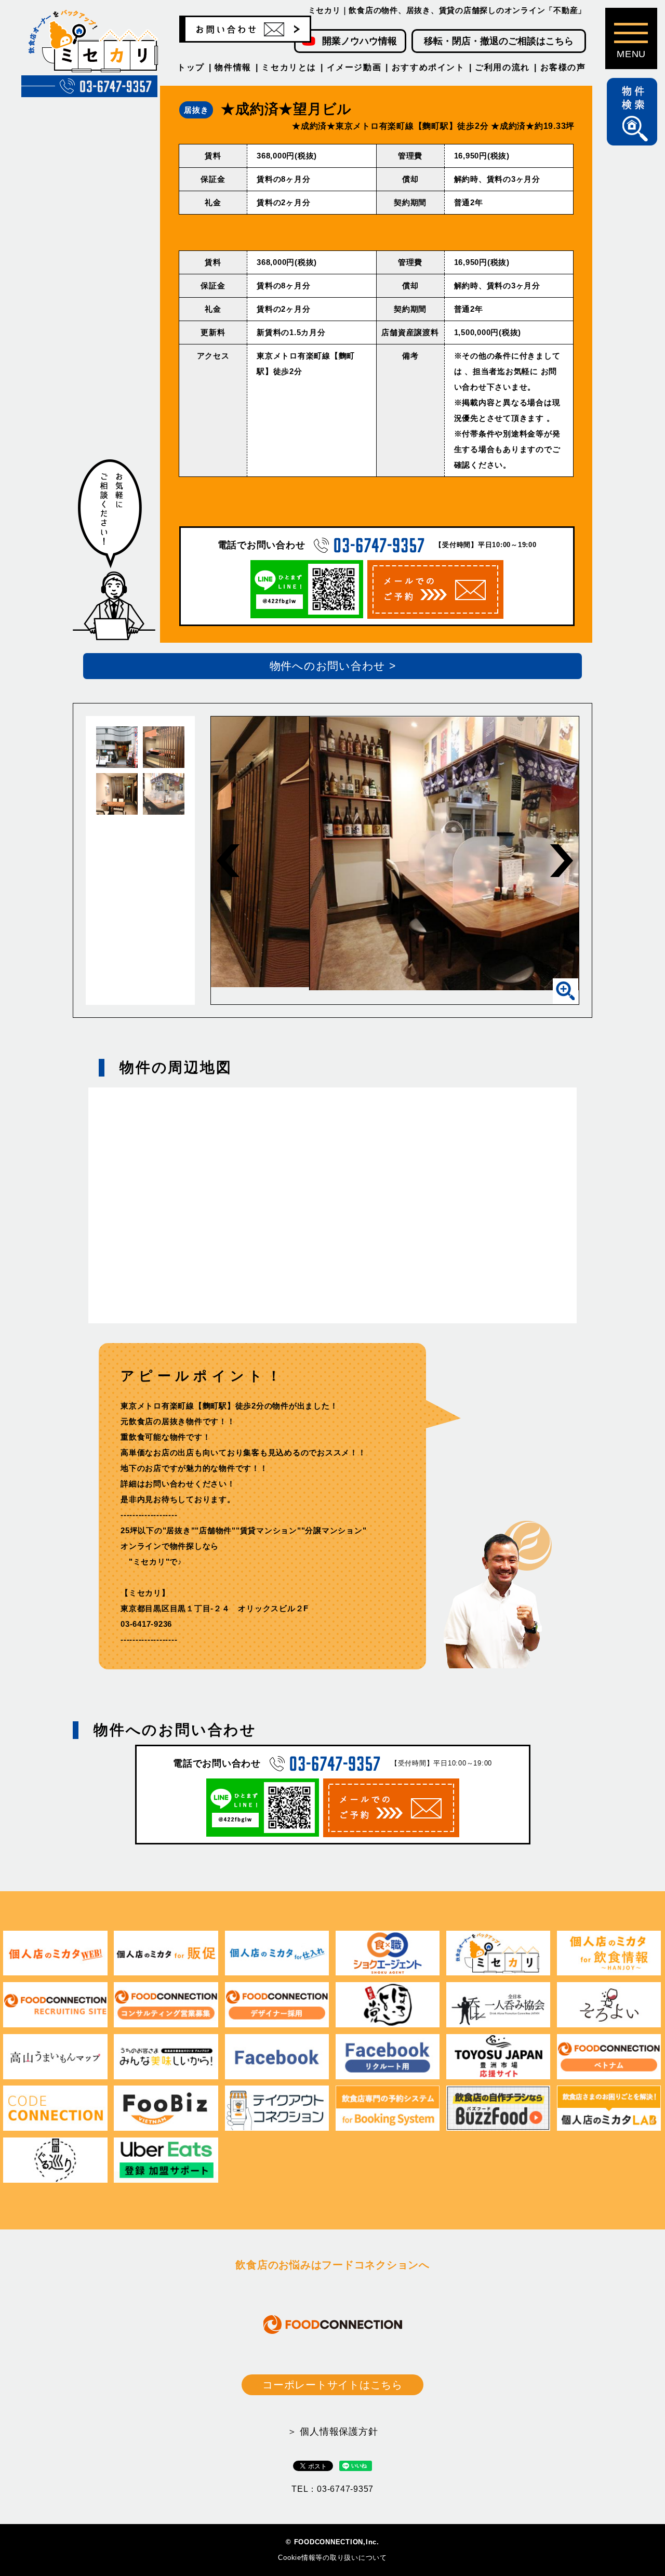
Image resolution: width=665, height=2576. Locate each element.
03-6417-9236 (146, 1624)
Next (562, 861)
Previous (228, 861)
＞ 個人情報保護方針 (333, 2432)
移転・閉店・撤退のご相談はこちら (499, 41)
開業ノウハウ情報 (360, 41)
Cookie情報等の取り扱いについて (332, 2558)
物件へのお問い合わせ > (333, 666)
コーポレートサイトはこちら (332, 2385)
